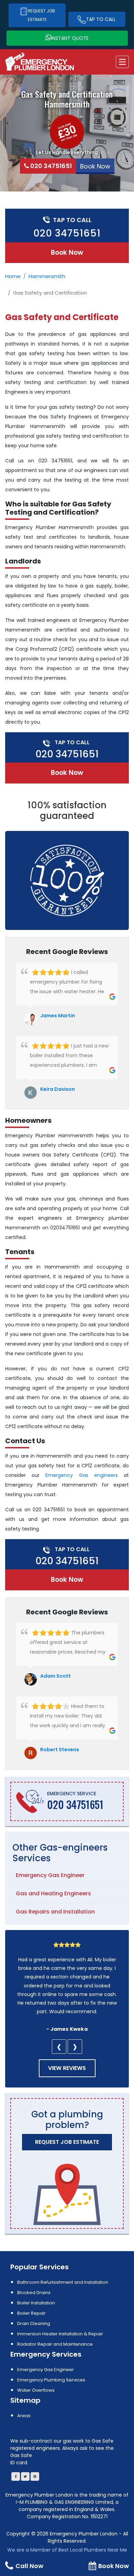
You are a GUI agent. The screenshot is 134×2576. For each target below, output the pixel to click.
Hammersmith (47, 276)
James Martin (58, 1016)
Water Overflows (36, 2390)
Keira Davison (58, 1089)
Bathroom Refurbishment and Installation (63, 2282)
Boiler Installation (36, 2303)
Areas (24, 2416)
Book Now (67, 253)
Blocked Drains (34, 2293)
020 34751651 (51, 166)
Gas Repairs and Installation (55, 1912)
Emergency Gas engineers (81, 1475)
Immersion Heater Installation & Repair (60, 2334)
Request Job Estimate (41, 15)
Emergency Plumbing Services (51, 2380)
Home (13, 276)
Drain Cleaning (34, 2323)
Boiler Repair (31, 2313)
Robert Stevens (60, 1750)
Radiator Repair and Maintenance (55, 2344)
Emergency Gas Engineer (50, 1875)
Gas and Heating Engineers (53, 1893)
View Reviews (67, 2068)
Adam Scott (55, 1676)
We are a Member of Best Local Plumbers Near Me (67, 2550)
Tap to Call (101, 19)
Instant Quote (70, 38)
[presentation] (59, 2047)
